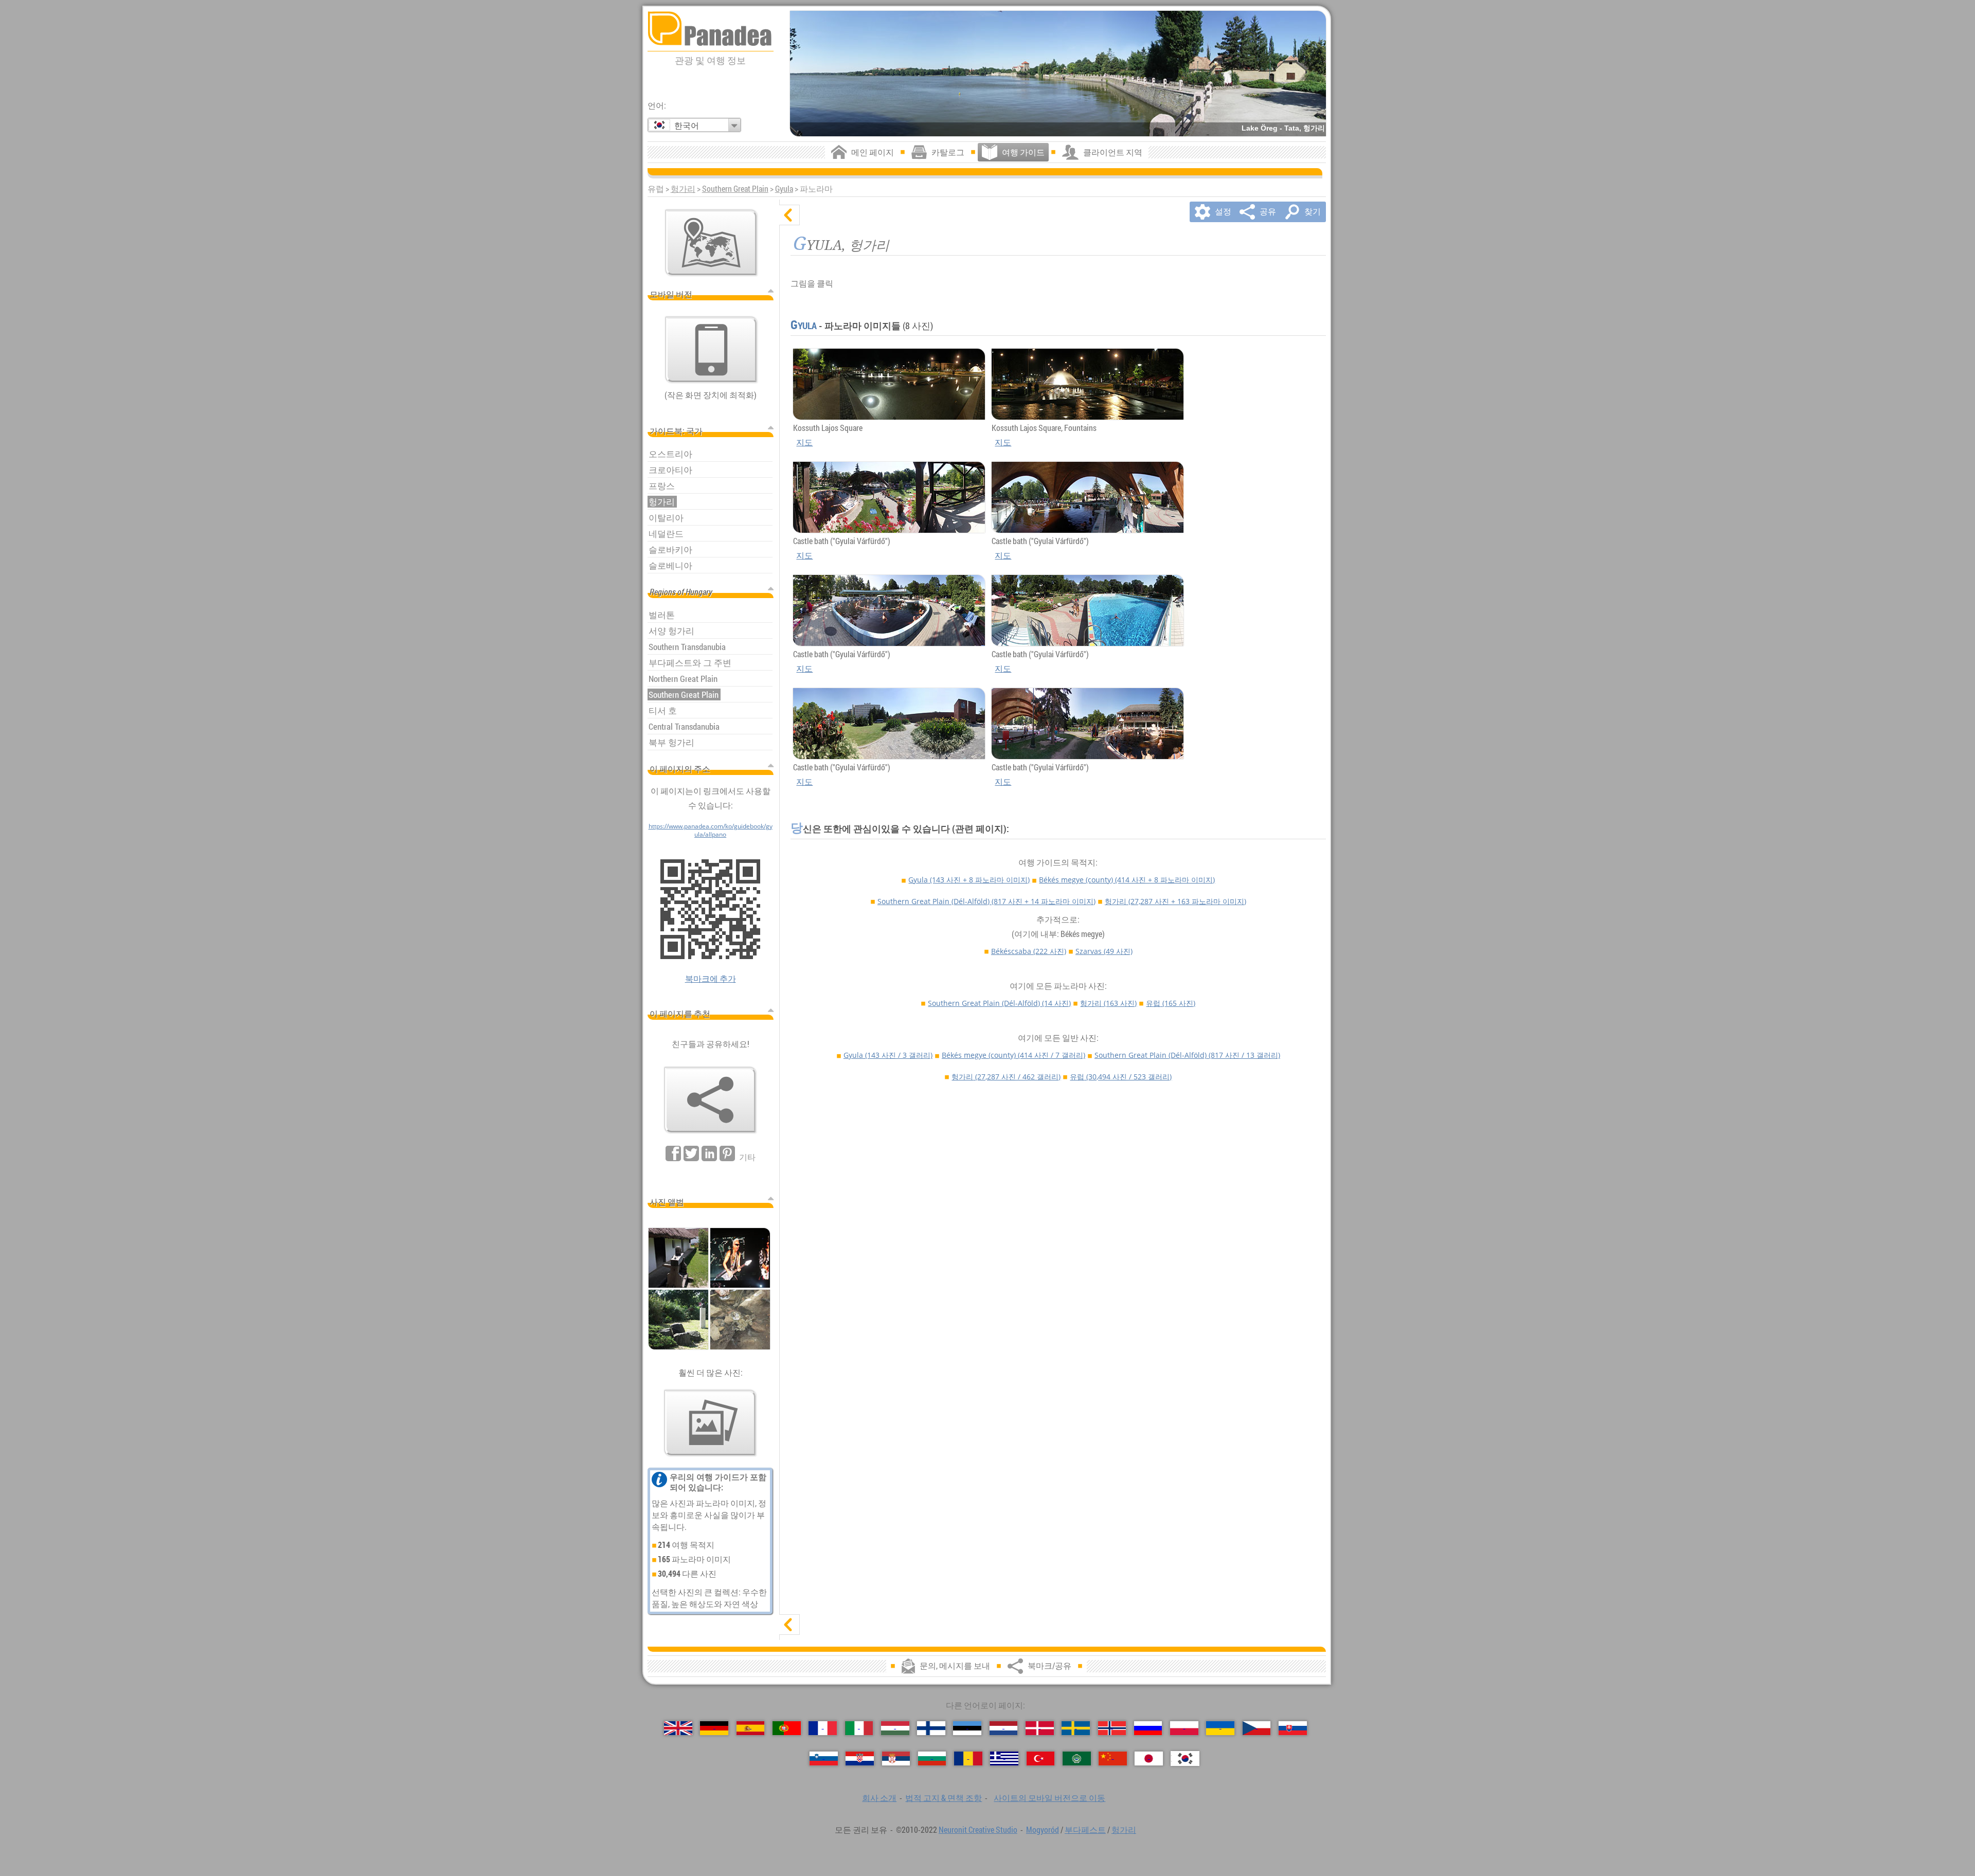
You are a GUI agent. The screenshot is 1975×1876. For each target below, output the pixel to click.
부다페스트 (1085, 1830)
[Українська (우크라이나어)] (1220, 1728)
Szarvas (1104, 951)
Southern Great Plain (735, 189)
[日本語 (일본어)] (1149, 1758)
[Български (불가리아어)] (932, 1758)
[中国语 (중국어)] (1113, 1758)
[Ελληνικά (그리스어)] (1004, 1758)
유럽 (1171, 1003)
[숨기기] (789, 215)
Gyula (784, 189)
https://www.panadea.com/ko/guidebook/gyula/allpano (711, 830)
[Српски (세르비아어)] (896, 1758)
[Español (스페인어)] (751, 1728)
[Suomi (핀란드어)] (931, 1728)
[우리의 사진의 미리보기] (710, 1423)
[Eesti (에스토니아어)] (967, 1728)
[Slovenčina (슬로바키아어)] (1293, 1728)
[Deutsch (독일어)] (714, 1728)
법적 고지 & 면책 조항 (944, 1798)
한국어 (687, 125)
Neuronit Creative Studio (978, 1830)
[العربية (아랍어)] (1077, 1758)
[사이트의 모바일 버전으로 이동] (711, 350)
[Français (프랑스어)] (823, 1728)
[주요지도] (711, 243)
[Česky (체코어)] (1257, 1728)
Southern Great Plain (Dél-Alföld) (986, 901)
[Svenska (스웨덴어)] (1076, 1728)
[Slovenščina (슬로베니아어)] (824, 1758)
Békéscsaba (1029, 951)
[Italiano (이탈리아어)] (859, 1728)
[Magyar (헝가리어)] (895, 1728)
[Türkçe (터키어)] (1041, 1758)
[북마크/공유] (710, 1100)
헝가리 (683, 189)
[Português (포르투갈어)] (787, 1728)
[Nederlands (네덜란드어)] (1004, 1728)
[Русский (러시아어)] (1148, 1728)
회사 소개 (879, 1798)
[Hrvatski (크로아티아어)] (860, 1758)
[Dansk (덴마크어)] (1040, 1728)
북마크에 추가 (711, 979)
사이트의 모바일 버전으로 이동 (1049, 1798)
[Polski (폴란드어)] (1184, 1728)
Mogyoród (1043, 1830)
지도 (804, 442)
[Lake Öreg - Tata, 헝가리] (1058, 74)
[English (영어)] (678, 1728)
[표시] (789, 1625)
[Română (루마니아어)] (968, 1758)
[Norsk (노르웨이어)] (1112, 1728)
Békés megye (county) (1127, 880)
